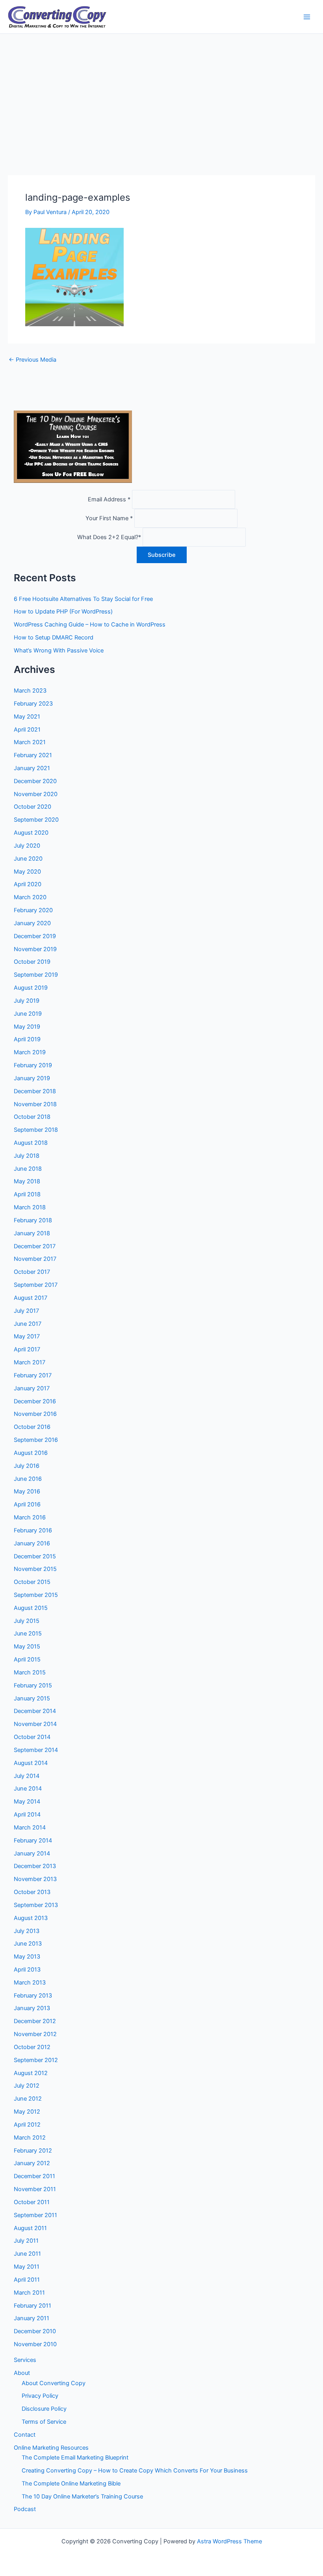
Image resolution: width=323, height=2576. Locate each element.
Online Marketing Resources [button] (51, 2448)
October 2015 (32, 1582)
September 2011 (35, 2215)
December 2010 (35, 2331)
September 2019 (36, 975)
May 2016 (27, 1491)
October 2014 (32, 1737)
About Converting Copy (54, 2383)
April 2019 (27, 1039)
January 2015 (32, 1698)
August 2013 (31, 1918)
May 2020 (27, 872)
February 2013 (33, 1996)
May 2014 (27, 1802)
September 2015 (36, 1595)
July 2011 (26, 2241)
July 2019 (27, 1001)
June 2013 (28, 1944)
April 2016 (27, 1504)
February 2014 (33, 1841)
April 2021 (27, 730)
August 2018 (31, 1143)
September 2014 (36, 1750)
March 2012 (30, 2138)
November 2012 (35, 2034)
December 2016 (35, 1401)
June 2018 (28, 1169)
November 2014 (35, 1724)
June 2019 (28, 1014)
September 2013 (36, 1905)
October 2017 (32, 1272)
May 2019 (27, 1027)
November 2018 (35, 1104)
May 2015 (27, 1646)
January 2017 (32, 1388)
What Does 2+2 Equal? (109, 537)
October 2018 (32, 1117)
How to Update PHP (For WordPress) (63, 612)
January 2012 (32, 2163)
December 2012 (35, 2021)
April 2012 (27, 2125)
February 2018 (33, 1220)
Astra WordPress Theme (229, 2541)
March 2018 (30, 1207)
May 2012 (27, 2112)
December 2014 (35, 1711)
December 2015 (35, 1556)
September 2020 (36, 820)
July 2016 (27, 1466)
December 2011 (34, 2176)
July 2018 (27, 1156)
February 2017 (33, 1375)
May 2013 (27, 1957)
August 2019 (31, 988)
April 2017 (27, 1349)
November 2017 (35, 1259)
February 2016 (33, 1530)
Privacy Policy (40, 2396)
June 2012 (28, 2099)
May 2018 (27, 1181)
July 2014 (27, 1776)
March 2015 (30, 1672)
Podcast (25, 2509)
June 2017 (28, 1324)
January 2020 (32, 923)
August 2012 (31, 2073)
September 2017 (36, 1285)
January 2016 (32, 1543)
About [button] (22, 2373)
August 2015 (31, 1608)
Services (25, 2360)
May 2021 (27, 717)
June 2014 (28, 1789)
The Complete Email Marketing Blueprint (75, 2458)
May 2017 (27, 1336)
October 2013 (32, 1892)
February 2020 (33, 910)
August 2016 (31, 1453)
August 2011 (30, 2228)
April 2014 (27, 1815)
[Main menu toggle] (307, 17)
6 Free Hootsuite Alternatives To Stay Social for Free (83, 599)
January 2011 (32, 2318)
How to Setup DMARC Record (54, 638)
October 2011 (32, 2202)
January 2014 (32, 1853)
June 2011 (27, 2254)
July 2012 (27, 2086)
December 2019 (35, 936)
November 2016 (35, 1414)
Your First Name (109, 518)
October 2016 (32, 1427)
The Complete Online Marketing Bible (71, 2484)
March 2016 (30, 1517)
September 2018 (36, 1130)
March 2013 (30, 1983)
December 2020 (35, 781)
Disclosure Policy (44, 2409)
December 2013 (35, 1866)
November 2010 (35, 2344)
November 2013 (35, 1879)
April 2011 (27, 2280)
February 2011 (32, 2306)
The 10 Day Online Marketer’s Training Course (82, 2497)
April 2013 (27, 1970)
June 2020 (28, 859)
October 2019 (32, 962)
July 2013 (27, 1931)
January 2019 (32, 1078)
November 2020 (36, 794)
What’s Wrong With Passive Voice (59, 650)
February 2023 (33, 704)
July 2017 (26, 1311)
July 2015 (27, 1621)
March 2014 (30, 1828)
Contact (25, 2435)
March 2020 (30, 897)
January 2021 (32, 768)
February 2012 (33, 2151)
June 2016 (28, 1479)
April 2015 (27, 1659)
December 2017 (35, 1246)
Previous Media (32, 360)
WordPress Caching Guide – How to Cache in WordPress (90, 625)
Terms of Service (44, 2422)
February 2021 (33, 755)
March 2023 (30, 691)
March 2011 (29, 2293)
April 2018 (27, 1194)
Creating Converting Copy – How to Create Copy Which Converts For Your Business (135, 2471)
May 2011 (27, 2267)
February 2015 (33, 1685)
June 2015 (28, 1634)
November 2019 (35, 949)
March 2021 (30, 742)
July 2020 (27, 846)
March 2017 (30, 1362)
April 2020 (28, 884)
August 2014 (31, 1763)
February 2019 (33, 1065)
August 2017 (31, 1298)
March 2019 (30, 1052)
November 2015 (35, 1569)
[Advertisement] (161, 93)
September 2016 (36, 1440)
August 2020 (31, 833)
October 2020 (32, 807)
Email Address (109, 499)
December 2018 (35, 1091)
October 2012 (32, 2047)
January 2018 (32, 1233)
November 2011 (35, 2189)
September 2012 (36, 2060)
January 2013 (32, 2008)
